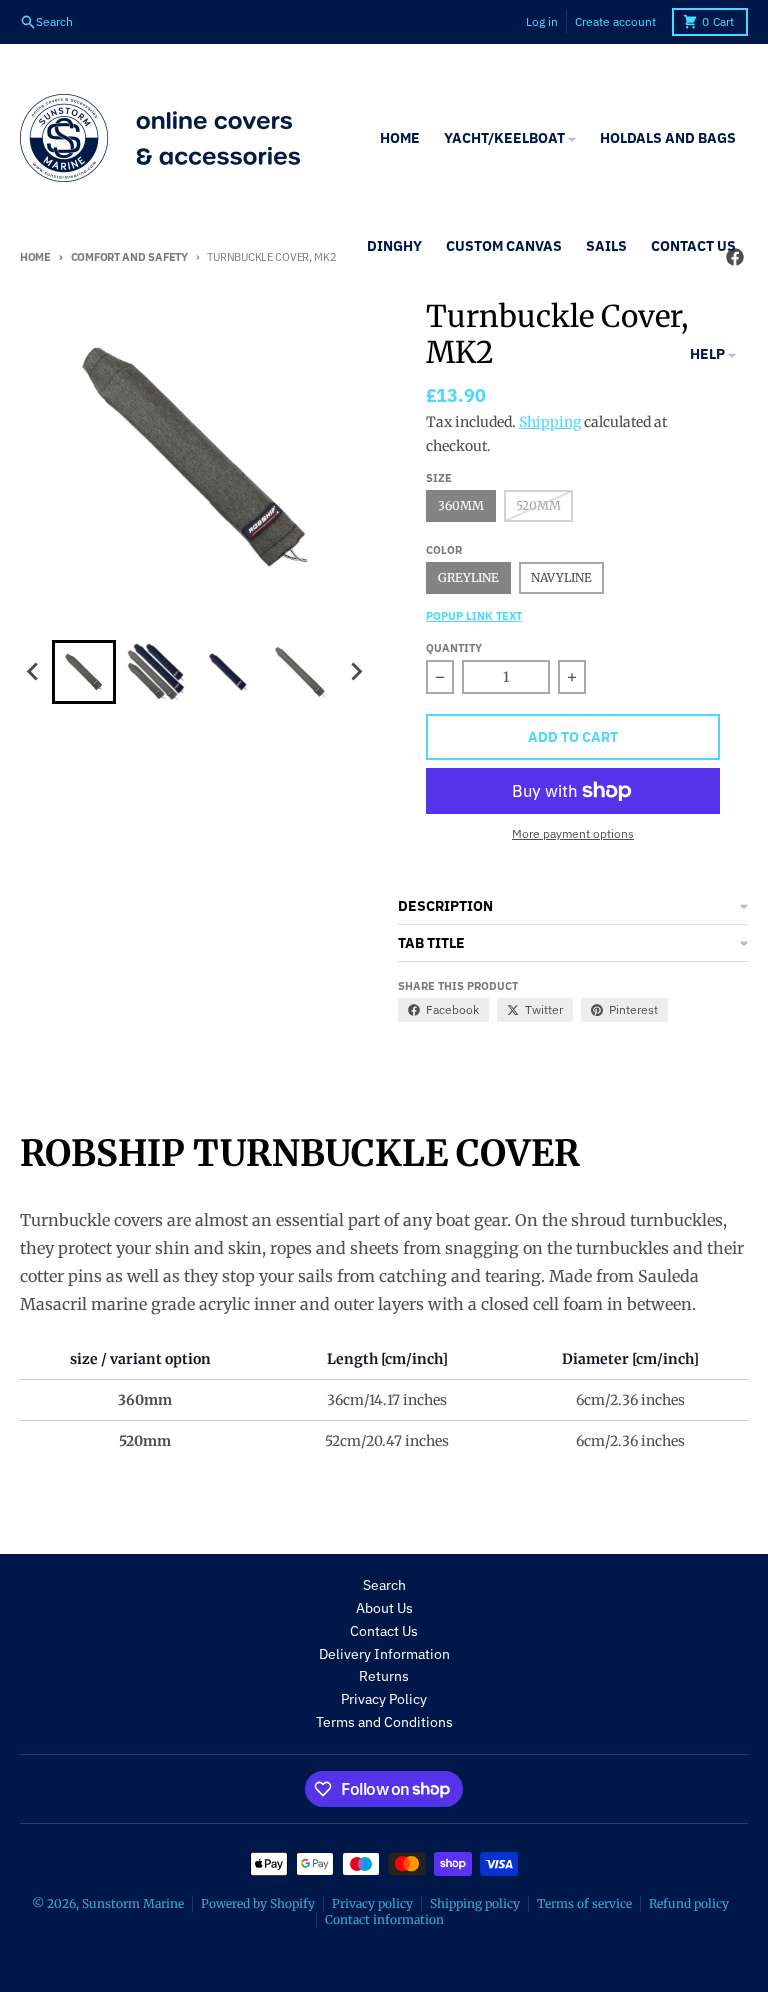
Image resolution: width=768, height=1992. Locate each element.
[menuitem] (84, 672)
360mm (461, 505)
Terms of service (584, 1903)
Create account (615, 21)
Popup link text (474, 616)
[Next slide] (356, 672)
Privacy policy (372, 1903)
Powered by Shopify (258, 1903)
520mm (538, 505)
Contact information (384, 1919)
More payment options (573, 833)
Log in (542, 21)
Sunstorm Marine (133, 1903)
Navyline (561, 577)
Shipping (550, 422)
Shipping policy (475, 1903)
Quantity (454, 648)
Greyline (468, 577)
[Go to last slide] (34, 672)
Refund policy (689, 1903)
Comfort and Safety (129, 257)
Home (35, 257)
